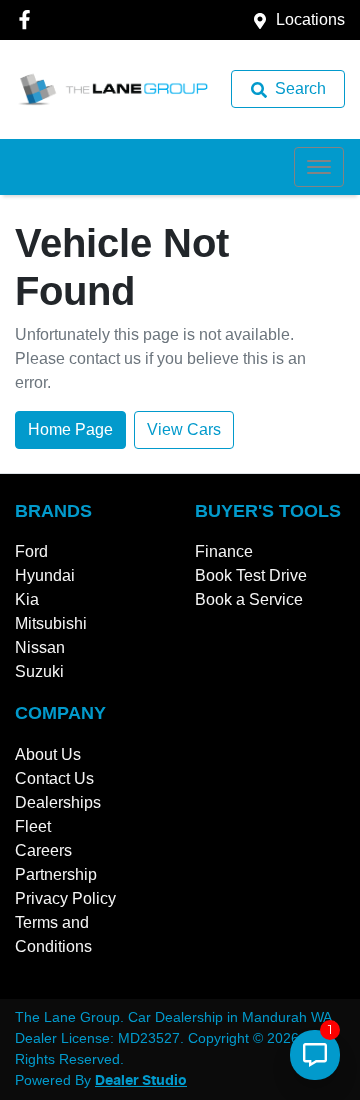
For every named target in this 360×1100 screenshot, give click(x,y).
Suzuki (39, 671)
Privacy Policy (65, 898)
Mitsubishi (51, 623)
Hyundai (45, 575)
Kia (27, 599)
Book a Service (249, 599)
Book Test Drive (251, 575)
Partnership (56, 874)
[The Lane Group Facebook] (28, 19)
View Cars (184, 429)
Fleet (33, 826)
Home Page (70, 429)
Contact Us (54, 778)
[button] (319, 167)
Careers (43, 850)
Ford (31, 551)
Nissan (40, 647)
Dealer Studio (141, 1081)
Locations (310, 19)
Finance (224, 551)
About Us (48, 754)
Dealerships (58, 802)
